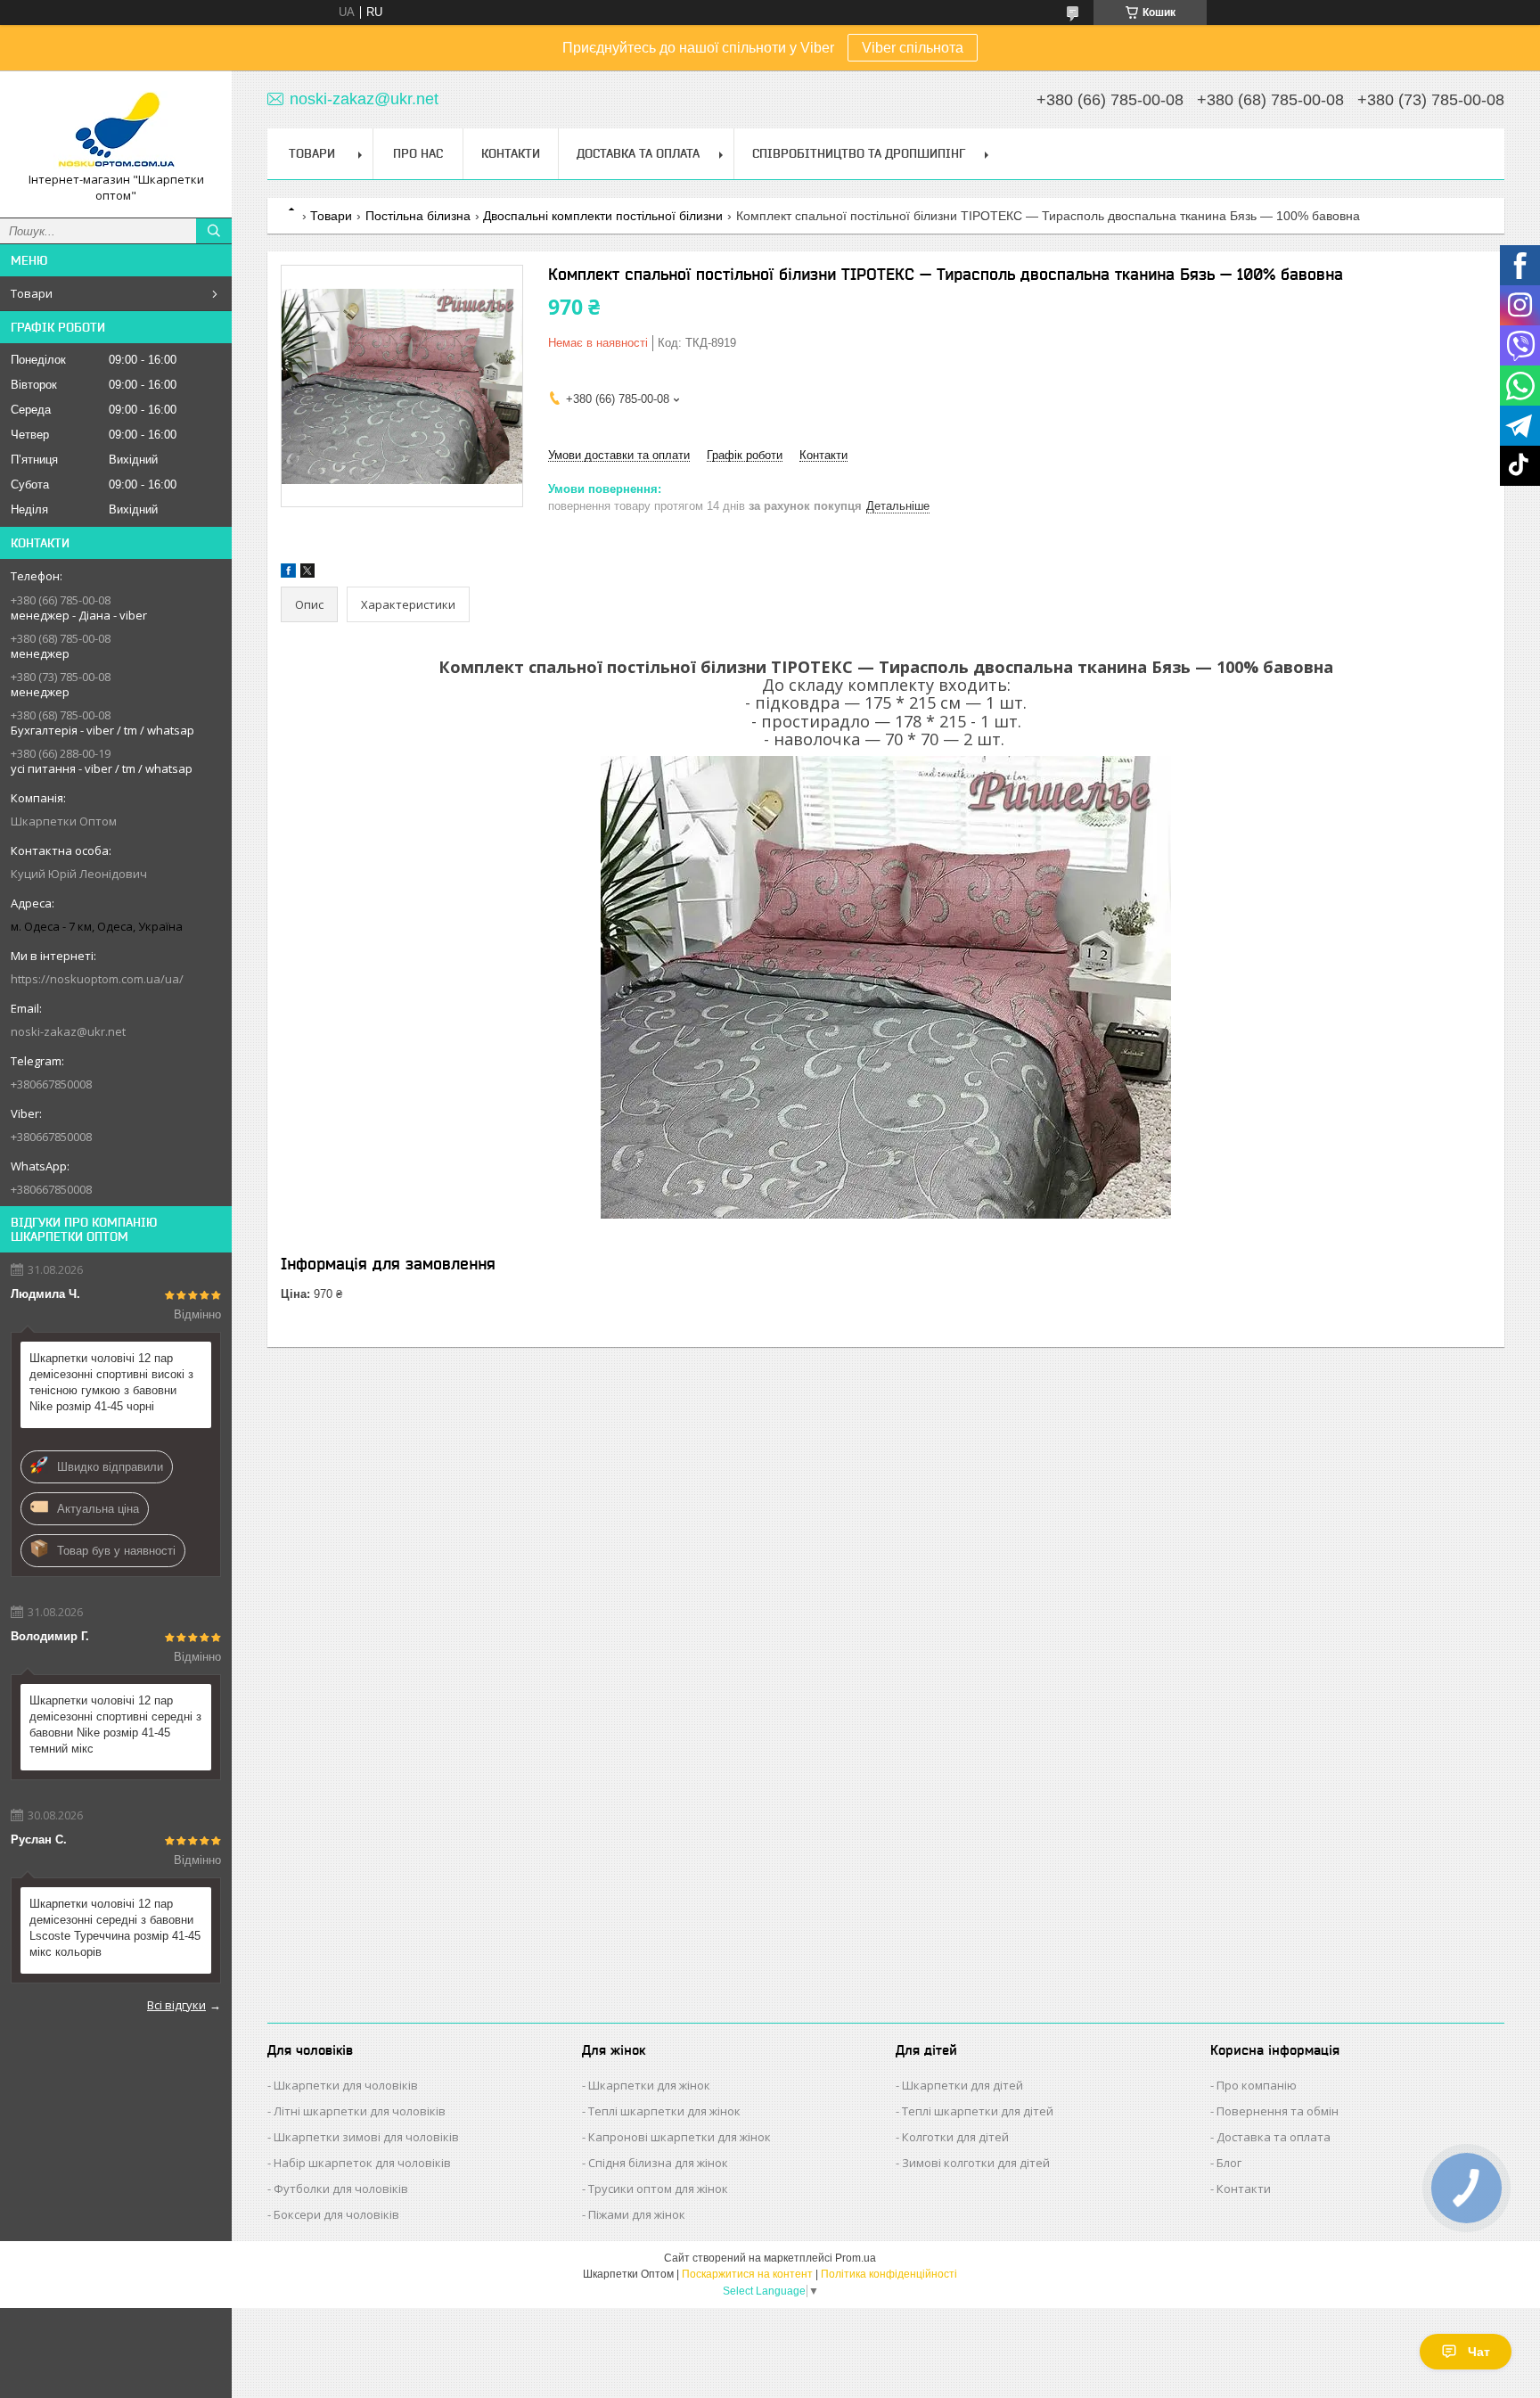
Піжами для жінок (637, 2214)
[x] (307, 574)
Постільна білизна (418, 216)
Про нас (418, 153)
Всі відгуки (176, 2005)
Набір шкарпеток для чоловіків (362, 2163)
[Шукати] (214, 231)
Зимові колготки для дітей (976, 2163)
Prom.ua (856, 2258)
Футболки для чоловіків (341, 2189)
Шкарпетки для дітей (962, 2085)
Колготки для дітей (955, 2137)
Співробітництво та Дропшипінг (859, 153)
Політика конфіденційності (889, 2274)
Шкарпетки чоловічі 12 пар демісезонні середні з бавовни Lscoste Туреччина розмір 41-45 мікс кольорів (115, 1928)
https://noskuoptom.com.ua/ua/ (97, 979)
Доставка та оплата (1274, 2137)
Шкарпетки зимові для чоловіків (366, 2137)
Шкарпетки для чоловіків (346, 2085)
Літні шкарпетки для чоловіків (360, 2111)
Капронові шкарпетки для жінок (680, 2137)
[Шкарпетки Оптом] (116, 128)
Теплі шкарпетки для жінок (664, 2111)
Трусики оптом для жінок (658, 2189)
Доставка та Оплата (638, 153)
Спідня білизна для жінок (658, 2163)
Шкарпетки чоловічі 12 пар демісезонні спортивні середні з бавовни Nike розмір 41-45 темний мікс (115, 1725)
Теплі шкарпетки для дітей (978, 2111)
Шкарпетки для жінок (649, 2085)
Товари (32, 293)
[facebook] (288, 574)
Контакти (511, 153)
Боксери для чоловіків (336, 2214)
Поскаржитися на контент (747, 2274)
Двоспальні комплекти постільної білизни (603, 216)
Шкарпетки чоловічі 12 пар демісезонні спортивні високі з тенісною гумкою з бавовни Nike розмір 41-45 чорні (111, 1382)
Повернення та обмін (1278, 2111)
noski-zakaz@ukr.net (68, 1031)
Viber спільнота (913, 48)
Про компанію (1257, 2085)
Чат (1479, 2352)
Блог (1229, 2163)
